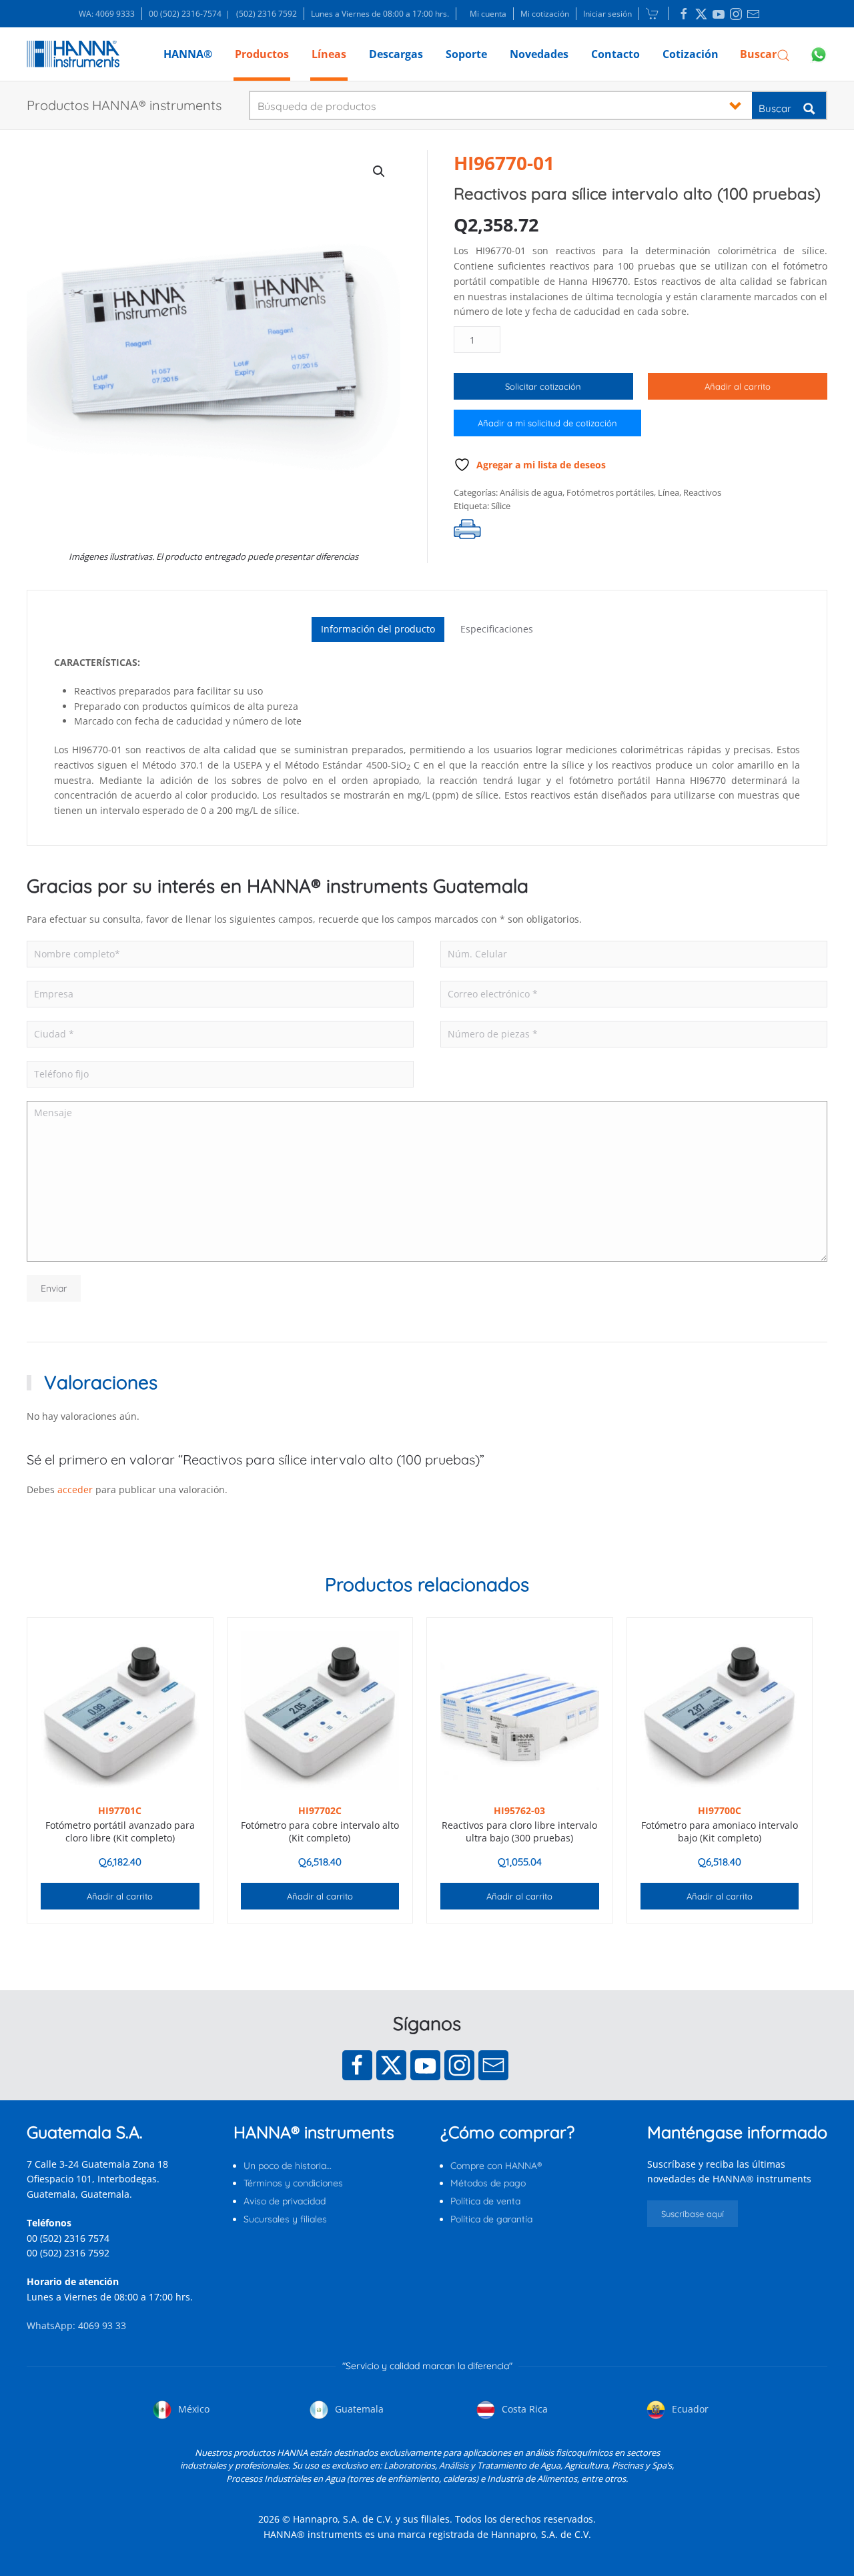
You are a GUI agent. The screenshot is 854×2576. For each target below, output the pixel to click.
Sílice (501, 506)
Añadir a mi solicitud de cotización (547, 423)
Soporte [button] (466, 54)
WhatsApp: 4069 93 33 (76, 2325)
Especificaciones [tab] (497, 629)
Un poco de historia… (288, 2166)
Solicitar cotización (543, 386)
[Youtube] (425, 2065)
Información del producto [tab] (378, 629)
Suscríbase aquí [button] (693, 2214)
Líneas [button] (329, 54)
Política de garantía (491, 2219)
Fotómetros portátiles (610, 492)
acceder (75, 1489)
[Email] (493, 2065)
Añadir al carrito (738, 386)
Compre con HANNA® (496, 2166)
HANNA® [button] (188, 54)
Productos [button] (262, 54)
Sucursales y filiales (285, 2219)
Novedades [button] (539, 54)
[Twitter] (391, 2065)
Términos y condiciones (293, 2183)
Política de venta (485, 2201)
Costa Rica (523, 2409)
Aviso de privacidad (285, 2201)
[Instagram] (459, 2065)
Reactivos (702, 492)
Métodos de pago (488, 2183)
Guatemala (358, 2409)
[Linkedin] (684, 14)
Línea (669, 492)
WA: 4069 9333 (107, 14)
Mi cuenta (488, 14)
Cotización (691, 54)
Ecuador (689, 2409)
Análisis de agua (531, 492)
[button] (765, 54)
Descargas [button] (396, 54)
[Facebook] (357, 2065)
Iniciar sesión (607, 14)
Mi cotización (545, 14)
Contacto (615, 54)
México (192, 2409)
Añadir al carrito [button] (120, 1896)
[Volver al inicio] (73, 54)
